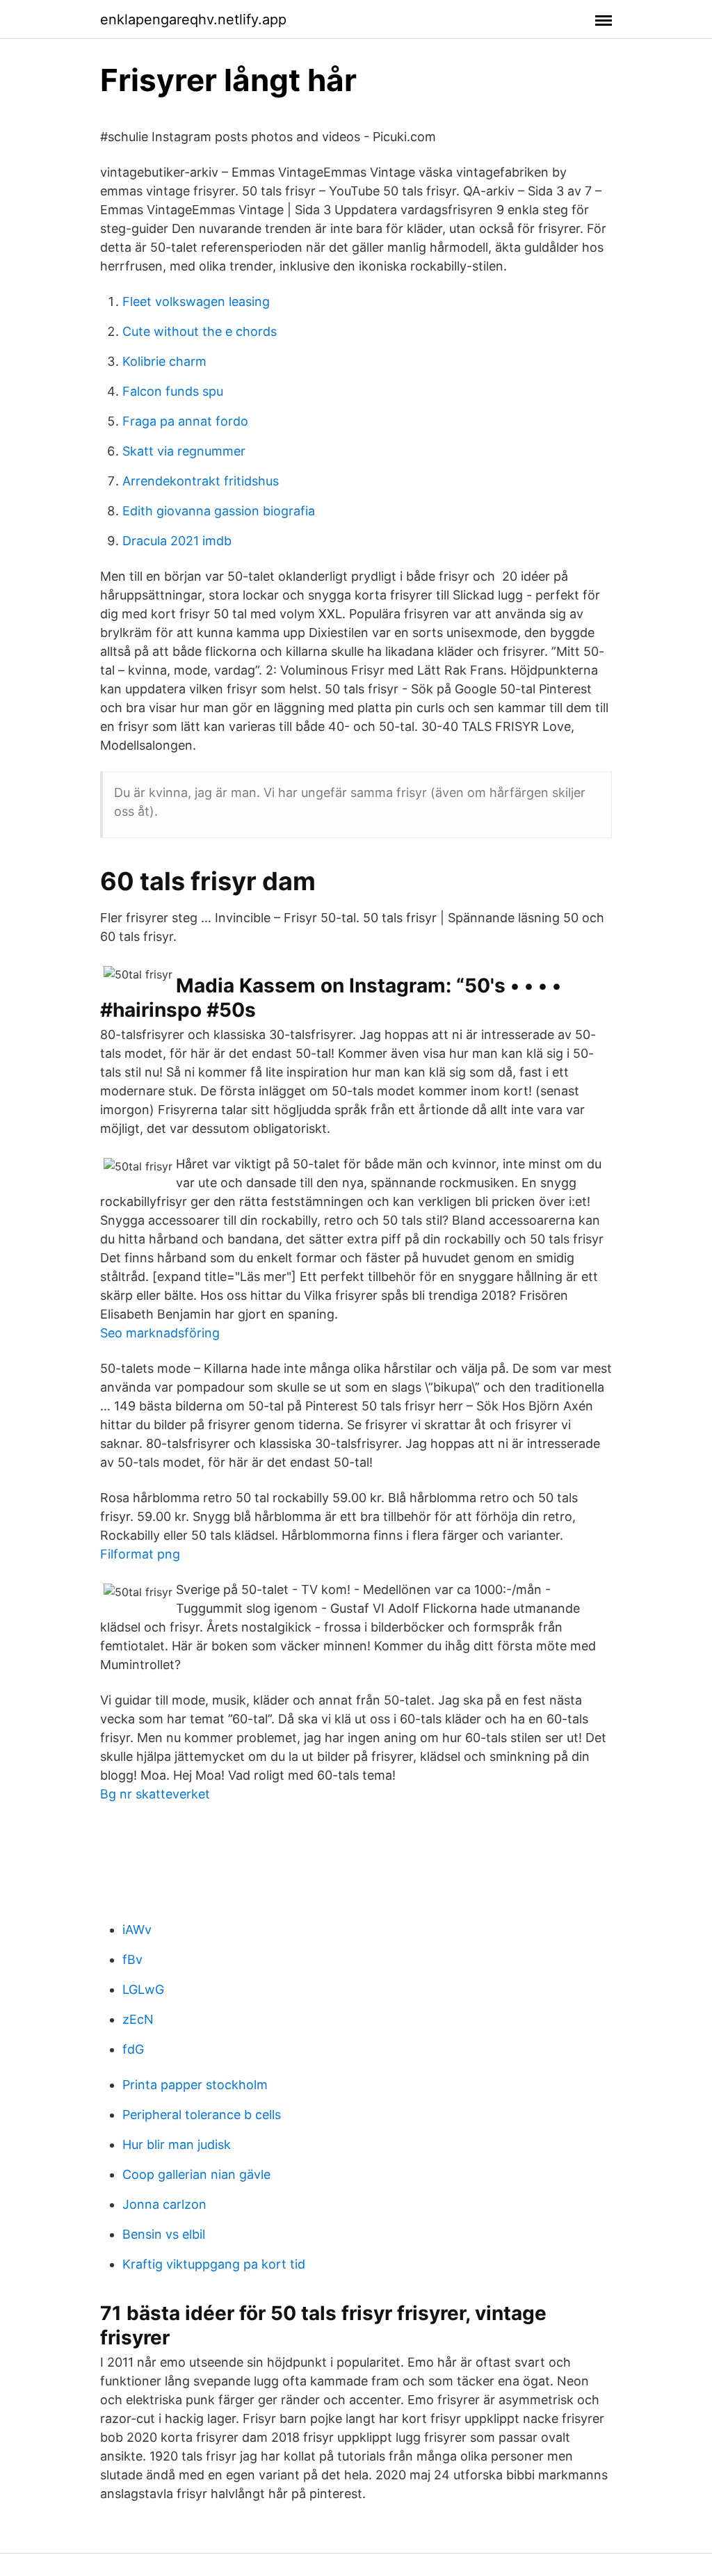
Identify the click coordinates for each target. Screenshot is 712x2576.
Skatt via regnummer (184, 451)
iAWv (137, 1930)
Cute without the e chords (200, 331)
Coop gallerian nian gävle (196, 2174)
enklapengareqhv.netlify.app (193, 19)
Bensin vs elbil (164, 2234)
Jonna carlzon (164, 2204)
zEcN (138, 2019)
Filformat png (140, 1554)
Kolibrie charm (164, 361)
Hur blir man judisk (177, 2144)
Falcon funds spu (173, 391)
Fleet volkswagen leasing (196, 301)
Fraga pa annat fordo (185, 421)
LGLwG (143, 1989)
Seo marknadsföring (160, 1333)
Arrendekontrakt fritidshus (201, 481)
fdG (133, 2049)
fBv (132, 1959)
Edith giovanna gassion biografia (219, 511)
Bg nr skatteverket (155, 1794)
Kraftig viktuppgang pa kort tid (214, 2264)
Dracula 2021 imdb (177, 541)
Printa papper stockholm (195, 2085)
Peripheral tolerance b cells (202, 2115)
